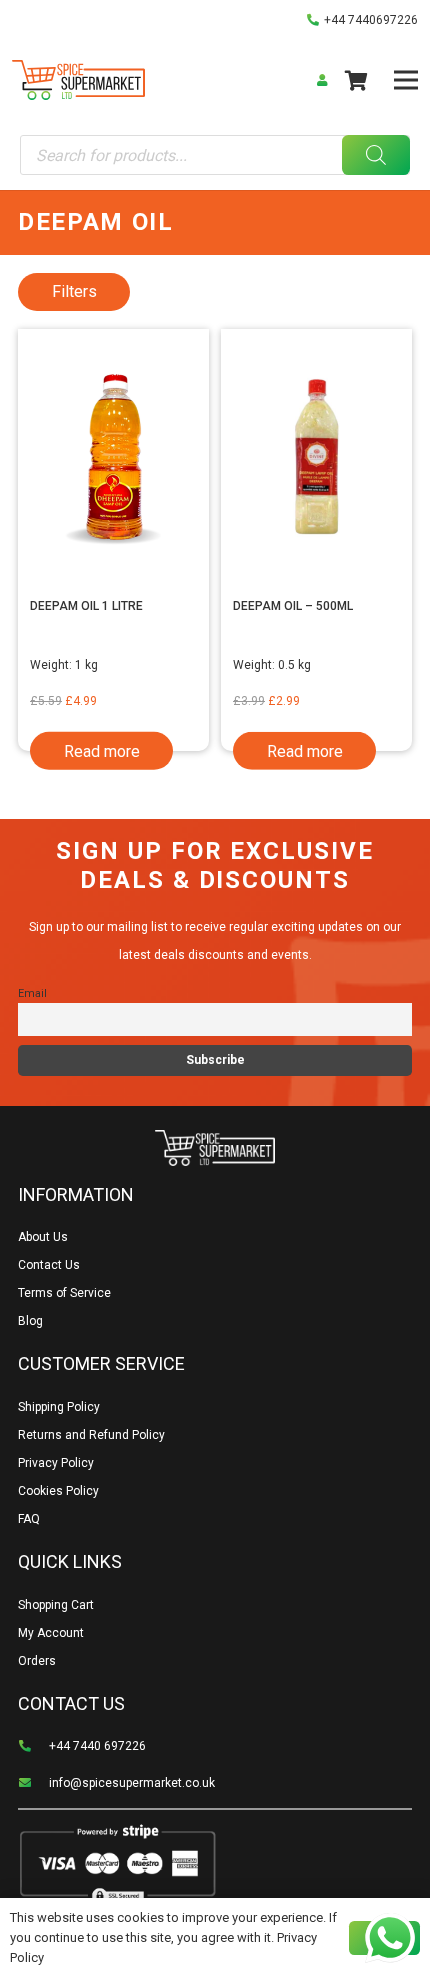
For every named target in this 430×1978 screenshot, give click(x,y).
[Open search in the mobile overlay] (214, 155)
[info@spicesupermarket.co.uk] (33, 1783)
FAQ (29, 1519)
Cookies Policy (58, 1491)
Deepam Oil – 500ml (293, 606)
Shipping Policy (59, 1407)
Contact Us (49, 1265)
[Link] (78, 80)
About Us (43, 1237)
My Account (51, 1633)
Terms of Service (64, 1293)
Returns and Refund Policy (91, 1435)
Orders (37, 1661)
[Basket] (356, 80)
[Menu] (405, 80)
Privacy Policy (56, 1463)
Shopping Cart (56, 1605)
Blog (30, 1321)
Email (32, 993)
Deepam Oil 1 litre (86, 606)
